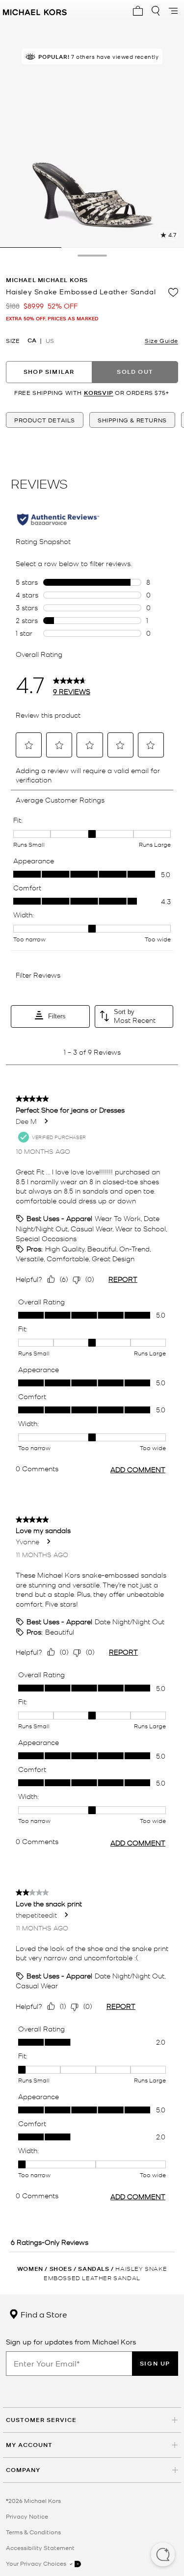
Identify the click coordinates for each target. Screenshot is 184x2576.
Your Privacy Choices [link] (37, 2563)
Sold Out (135, 372)
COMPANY (23, 2470)
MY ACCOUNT (29, 2445)
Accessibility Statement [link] (40, 2548)
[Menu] (173, 11)
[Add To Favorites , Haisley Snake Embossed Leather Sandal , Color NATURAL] (173, 292)
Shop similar (49, 372)
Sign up (155, 2363)
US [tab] (50, 340)
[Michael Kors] (35, 11)
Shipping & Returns (132, 420)
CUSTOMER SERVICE (41, 2420)
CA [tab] (32, 340)
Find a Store (43, 2314)
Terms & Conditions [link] (33, 2532)
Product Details (45, 420)
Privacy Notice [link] (27, 2516)
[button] (163, 2555)
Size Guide (161, 340)
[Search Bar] (156, 11)
